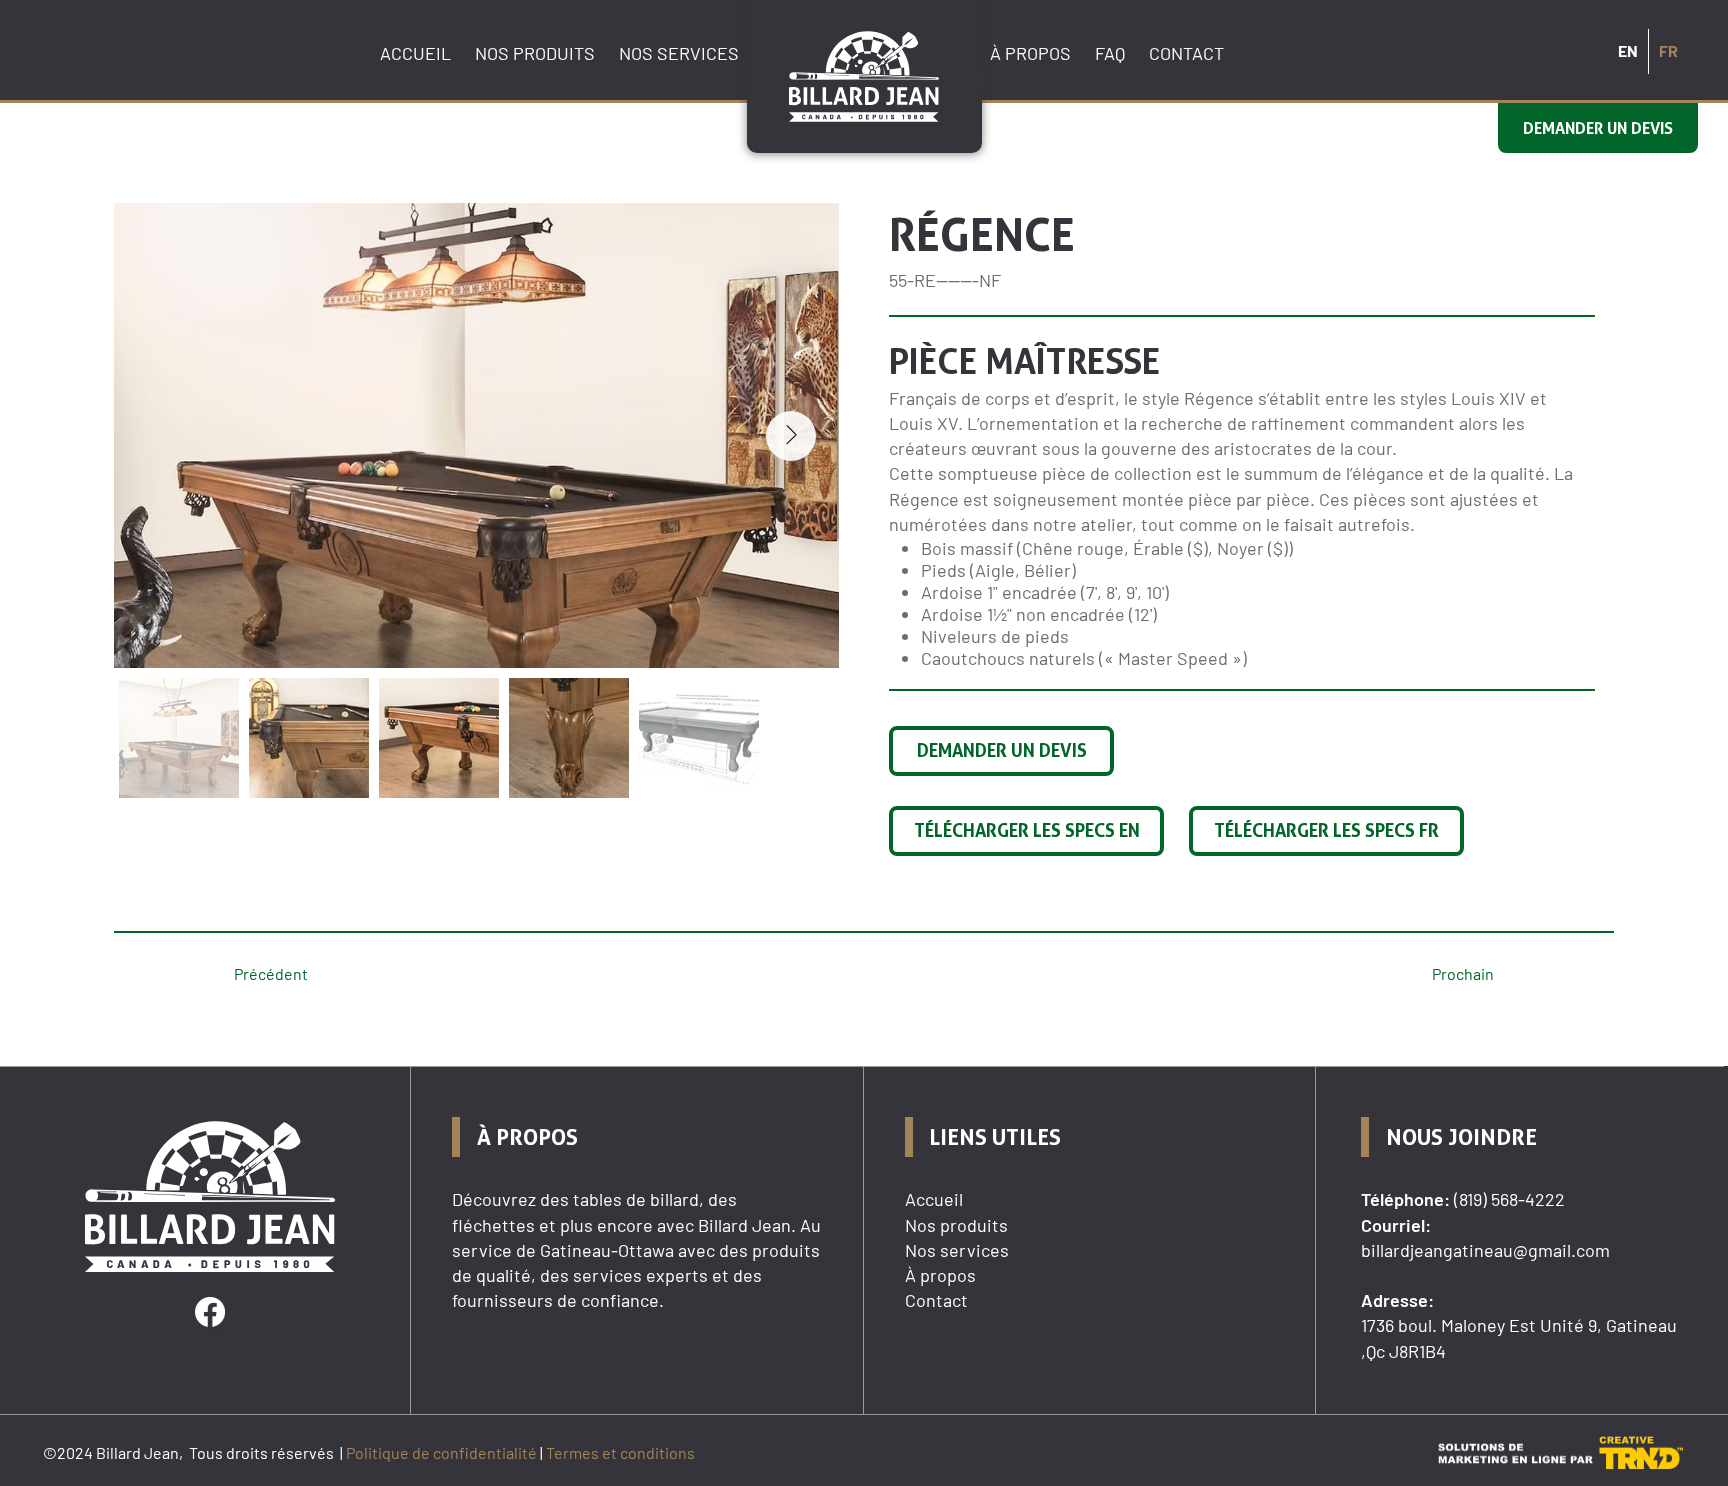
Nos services (957, 1250)
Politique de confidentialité (441, 1452)
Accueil (934, 1199)
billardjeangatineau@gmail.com (1485, 1250)
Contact (936, 1300)
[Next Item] (791, 436)
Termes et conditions (620, 1452)
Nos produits (956, 1225)
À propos (940, 1275)
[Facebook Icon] (210, 1312)
